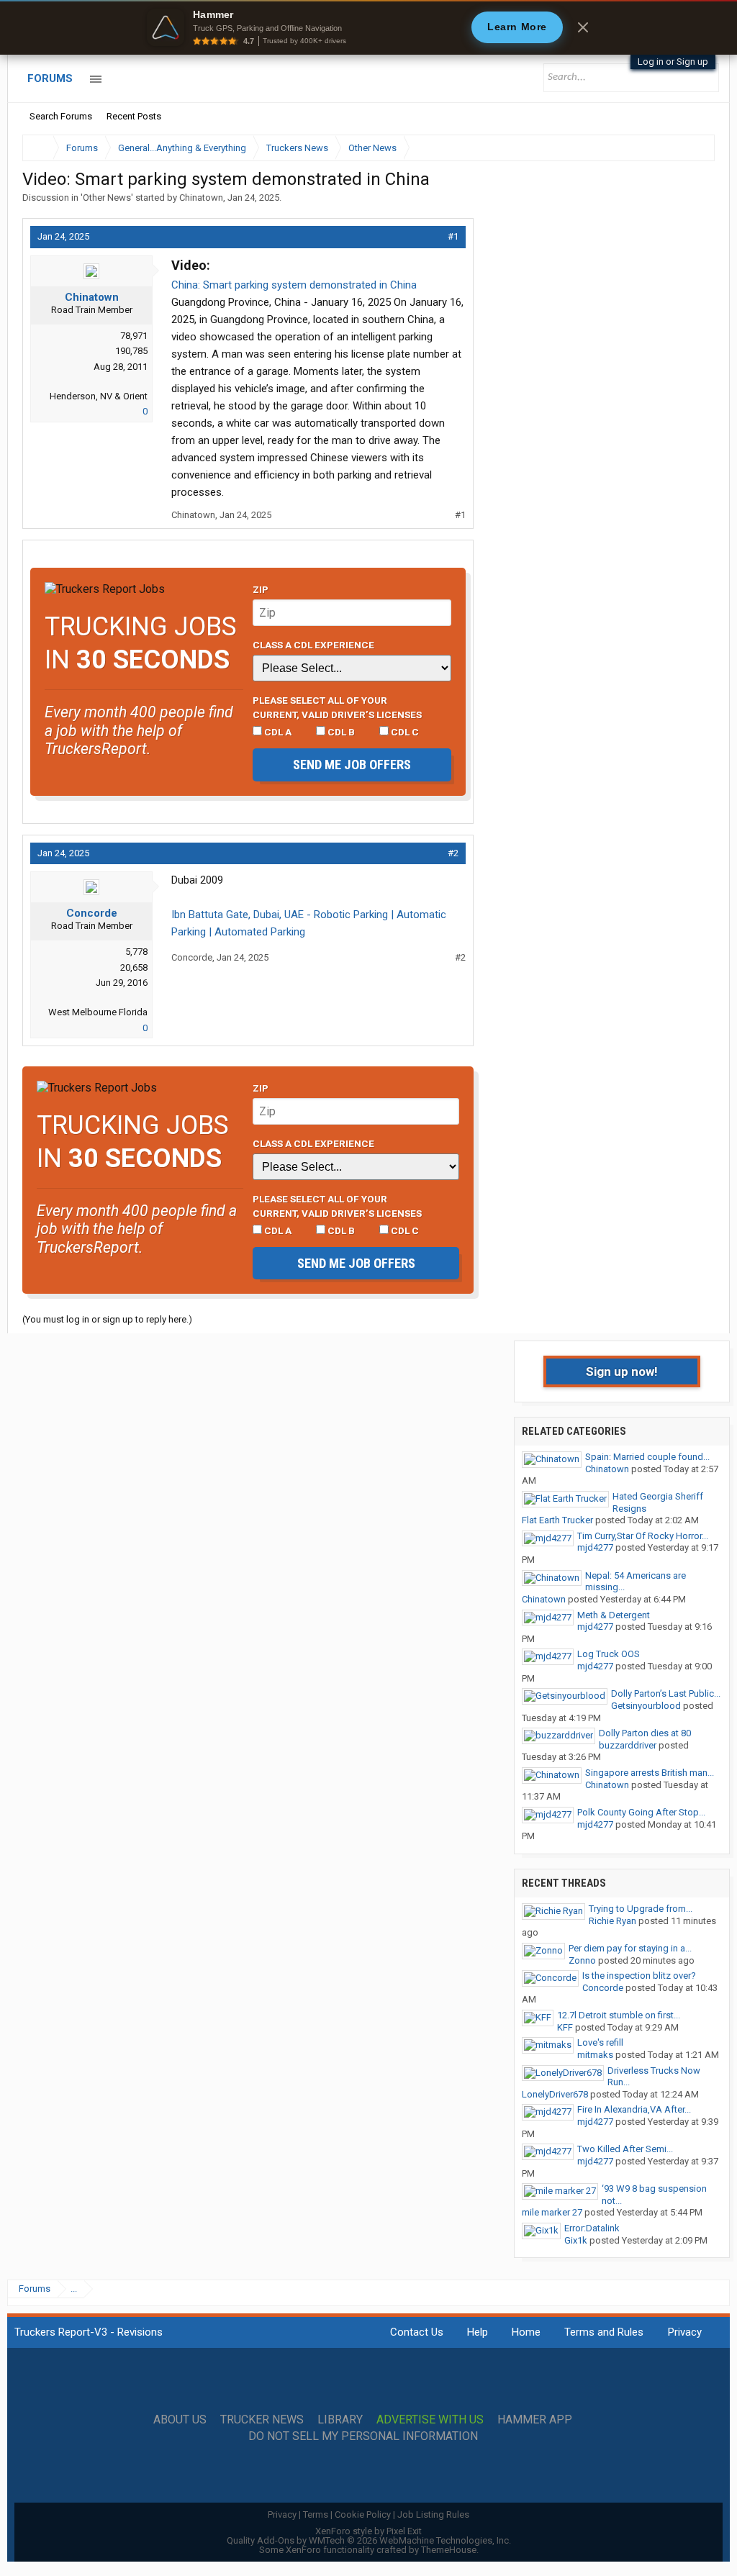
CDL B (340, 732)
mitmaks (595, 2055)
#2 (453, 853)
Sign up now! (622, 1371)
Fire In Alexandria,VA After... (634, 2109)
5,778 (136, 952)
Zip (261, 589)
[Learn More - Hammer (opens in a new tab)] (368, 27)
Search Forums (61, 116)
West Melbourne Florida (98, 1012)
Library (340, 2420)
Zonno (582, 1960)
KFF (565, 2027)
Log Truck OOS (609, 1654)
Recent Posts (134, 116)
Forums (50, 78)
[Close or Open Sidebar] (677, 148)
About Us (180, 2420)
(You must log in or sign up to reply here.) (107, 1319)
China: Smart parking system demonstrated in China (294, 285)
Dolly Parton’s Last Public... (666, 1693)
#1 (453, 236)
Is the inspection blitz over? (639, 1976)
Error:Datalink (592, 2228)
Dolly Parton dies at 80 (645, 1733)
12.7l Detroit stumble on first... (619, 2015)
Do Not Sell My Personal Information (363, 2436)
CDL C (404, 732)
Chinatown (201, 198)
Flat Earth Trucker (557, 1520)
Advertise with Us (430, 2420)
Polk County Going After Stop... (641, 1812)
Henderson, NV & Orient (99, 396)
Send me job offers (352, 765)
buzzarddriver (628, 1745)
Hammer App (535, 2420)
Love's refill (600, 2042)
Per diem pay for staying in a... (630, 1948)
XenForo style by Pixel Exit (368, 2531)
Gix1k (576, 2240)
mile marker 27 (552, 2212)
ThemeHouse (449, 2550)
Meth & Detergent (614, 1615)
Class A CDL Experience (313, 645)
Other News (107, 198)
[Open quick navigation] (694, 148)
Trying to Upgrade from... (641, 1909)
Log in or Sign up (673, 62)
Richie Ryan (612, 1921)
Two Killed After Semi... (625, 2149)
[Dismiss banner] (583, 27)
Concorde (92, 913)
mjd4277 (595, 1547)
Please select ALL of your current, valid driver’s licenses (337, 707)
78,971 (134, 336)
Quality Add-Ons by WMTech (369, 2540)
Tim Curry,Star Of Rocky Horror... (643, 1536)
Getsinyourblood (646, 1706)
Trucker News (262, 2420)
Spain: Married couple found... (647, 1457)
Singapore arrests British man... (650, 1773)
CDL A (277, 732)
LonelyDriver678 (555, 2094)
